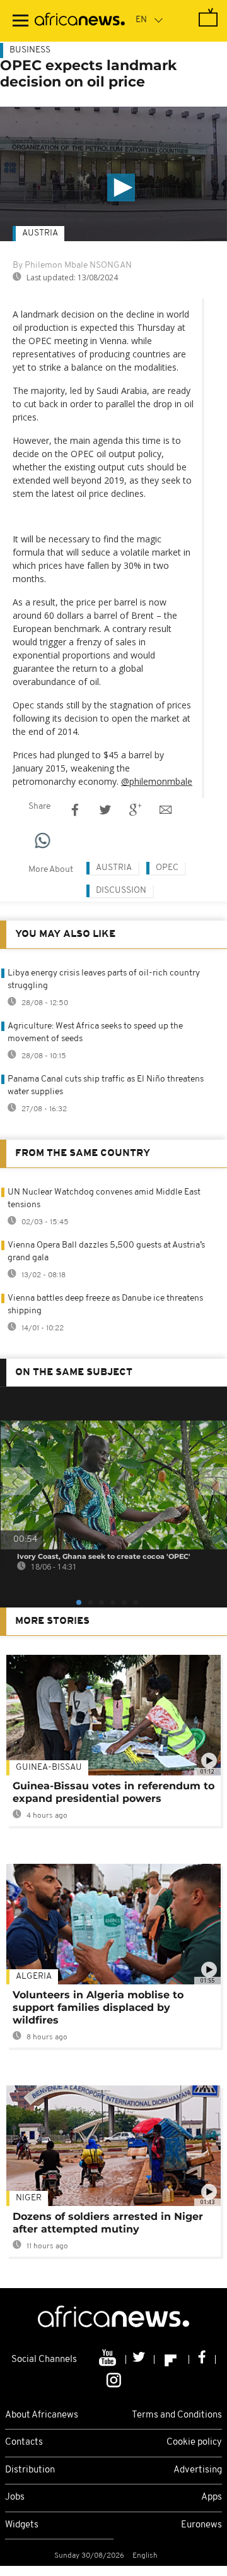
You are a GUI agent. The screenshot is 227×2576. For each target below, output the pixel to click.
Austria (40, 233)
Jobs (15, 2497)
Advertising (198, 2470)
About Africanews (42, 2415)
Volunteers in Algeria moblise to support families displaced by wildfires (98, 2007)
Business (30, 50)
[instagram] (114, 2379)
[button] (121, 188)
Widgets (22, 2525)
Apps (212, 2497)
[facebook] (202, 2359)
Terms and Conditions (177, 2415)
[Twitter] (140, 2359)
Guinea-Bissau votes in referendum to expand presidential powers (113, 1792)
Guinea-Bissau (49, 1768)
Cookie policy (194, 2442)
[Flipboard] (172, 2359)
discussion (121, 891)
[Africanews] (80, 21)
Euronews (201, 2525)
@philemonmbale (157, 781)
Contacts (24, 2442)
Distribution (30, 2470)
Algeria (34, 1977)
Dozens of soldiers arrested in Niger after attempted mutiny (108, 2223)
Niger (29, 2198)
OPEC (167, 868)
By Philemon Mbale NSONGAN (72, 265)
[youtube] (109, 2359)
